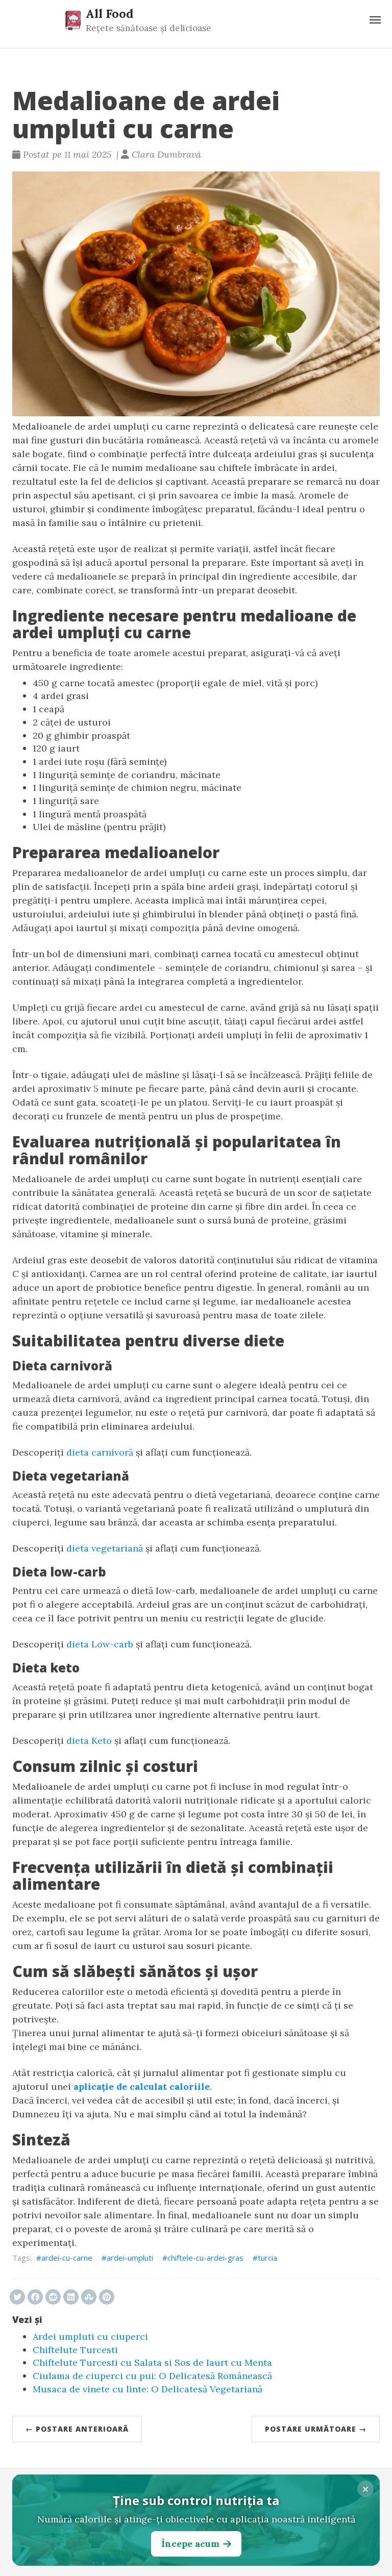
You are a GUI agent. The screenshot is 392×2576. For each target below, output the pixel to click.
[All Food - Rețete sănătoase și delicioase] (73, 20)
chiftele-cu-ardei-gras (205, 2258)
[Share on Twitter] (17, 2297)
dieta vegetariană (105, 1548)
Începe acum (190, 2544)
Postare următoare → (316, 2429)
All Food (109, 13)
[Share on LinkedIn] (71, 2297)
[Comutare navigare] (375, 20)
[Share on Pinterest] (107, 2297)
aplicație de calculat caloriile (142, 2086)
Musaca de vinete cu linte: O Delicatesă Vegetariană (148, 2389)
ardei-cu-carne (67, 2258)
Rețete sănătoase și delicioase (149, 28)
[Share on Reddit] (53, 2297)
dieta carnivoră (100, 1452)
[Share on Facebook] (35, 2297)
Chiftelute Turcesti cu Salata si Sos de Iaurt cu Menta (152, 2362)
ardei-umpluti (130, 2258)
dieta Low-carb (100, 1644)
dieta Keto (89, 1741)
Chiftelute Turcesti (75, 2350)
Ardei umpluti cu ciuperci (90, 2336)
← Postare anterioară (77, 2429)
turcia (267, 2258)
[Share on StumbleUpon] (89, 2297)
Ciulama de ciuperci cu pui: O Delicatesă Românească (152, 2376)
